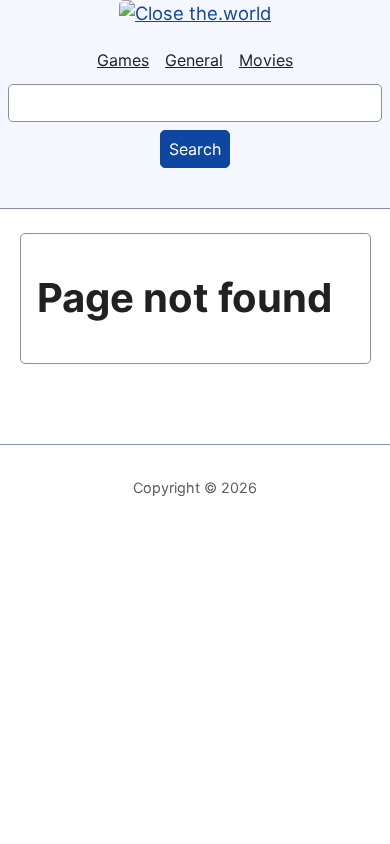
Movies (266, 60)
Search (195, 149)
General (194, 60)
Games (123, 60)
